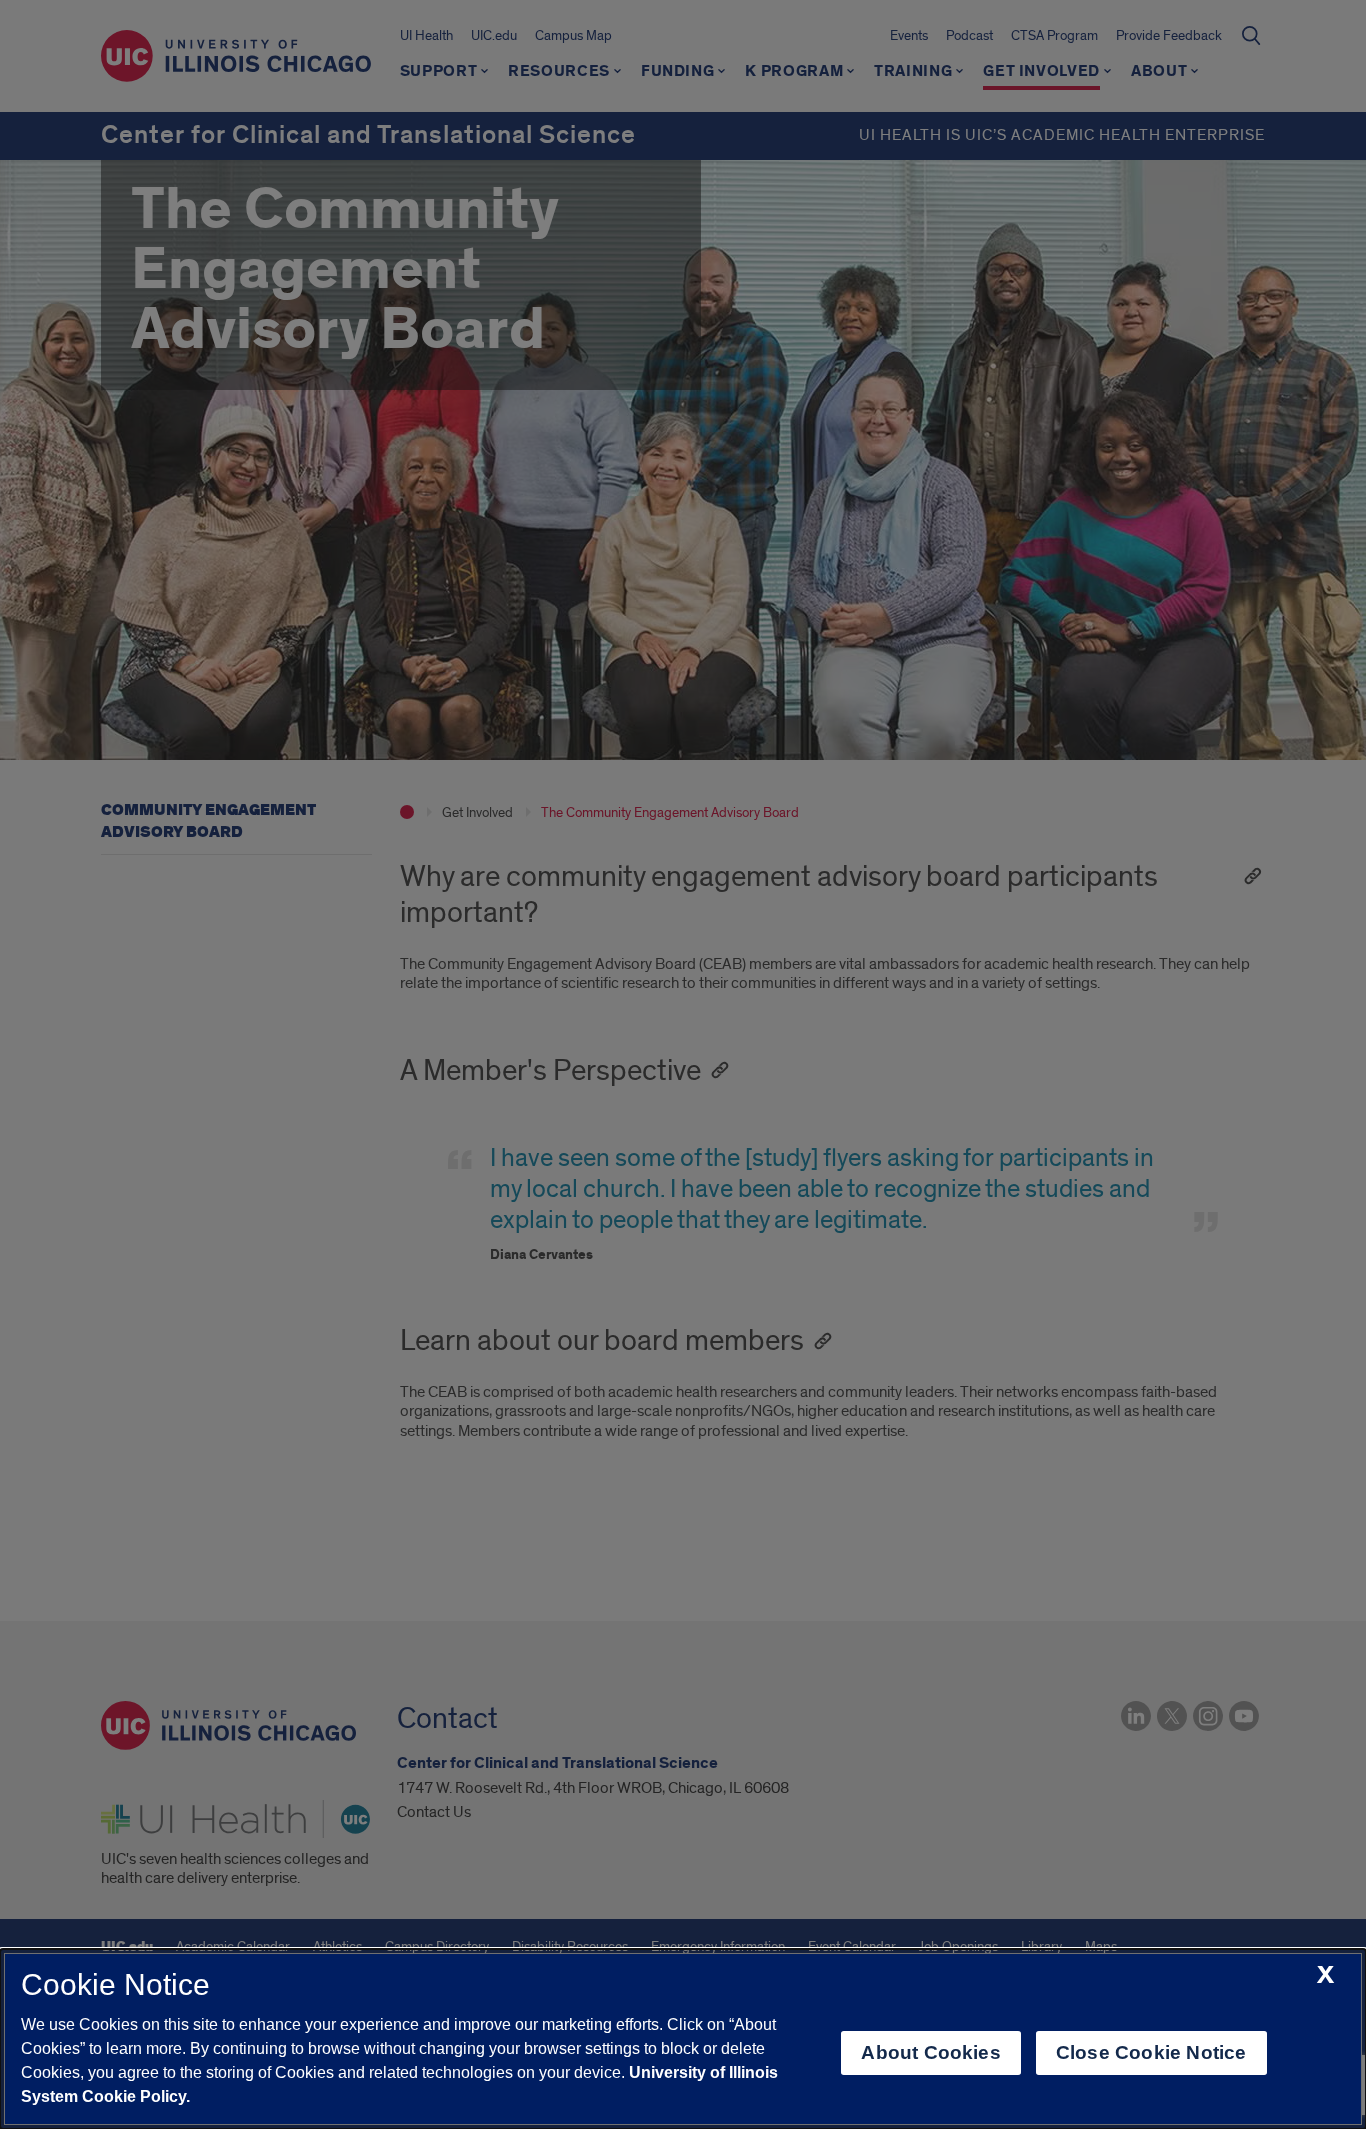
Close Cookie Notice (1151, 2052)
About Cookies (930, 2052)
